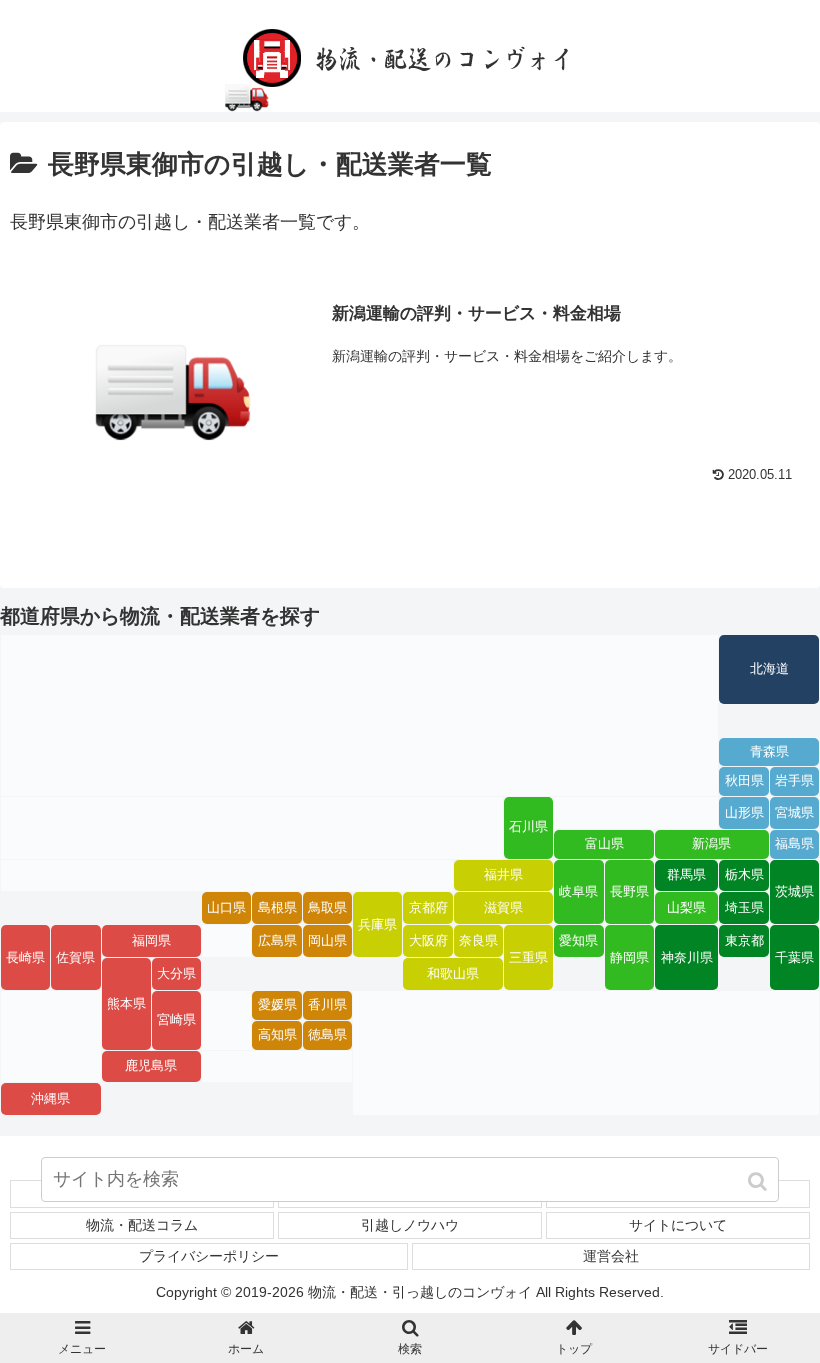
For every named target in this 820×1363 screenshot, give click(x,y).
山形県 (744, 813)
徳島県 (327, 1035)
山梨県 (686, 908)
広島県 (277, 941)
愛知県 (578, 941)
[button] (759, 1181)
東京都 (744, 941)
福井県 (503, 875)
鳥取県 (327, 908)
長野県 (629, 892)
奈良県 (478, 941)
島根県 (277, 908)
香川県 (327, 1005)
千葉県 (794, 958)
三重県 (528, 958)
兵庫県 (377, 925)
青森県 (769, 752)
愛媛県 (277, 1005)
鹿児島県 (151, 1066)
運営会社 (611, 1256)
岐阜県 (578, 892)
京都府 (428, 908)
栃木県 (744, 875)
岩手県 (794, 781)
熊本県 (126, 1004)
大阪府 (428, 941)
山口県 (226, 908)
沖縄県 (50, 1099)
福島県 (794, 844)
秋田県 (744, 781)
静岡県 (629, 958)
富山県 (604, 844)
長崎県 (25, 958)
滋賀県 (503, 908)
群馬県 (686, 875)
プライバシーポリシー (209, 1256)
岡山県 (327, 941)
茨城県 (794, 892)
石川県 (528, 827)
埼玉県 (744, 908)
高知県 (277, 1035)
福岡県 (151, 941)
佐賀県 (75, 958)
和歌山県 (453, 974)
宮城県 (794, 813)
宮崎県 (176, 1020)
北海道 (769, 669)
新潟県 (711, 844)
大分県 (176, 974)
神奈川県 (687, 958)
